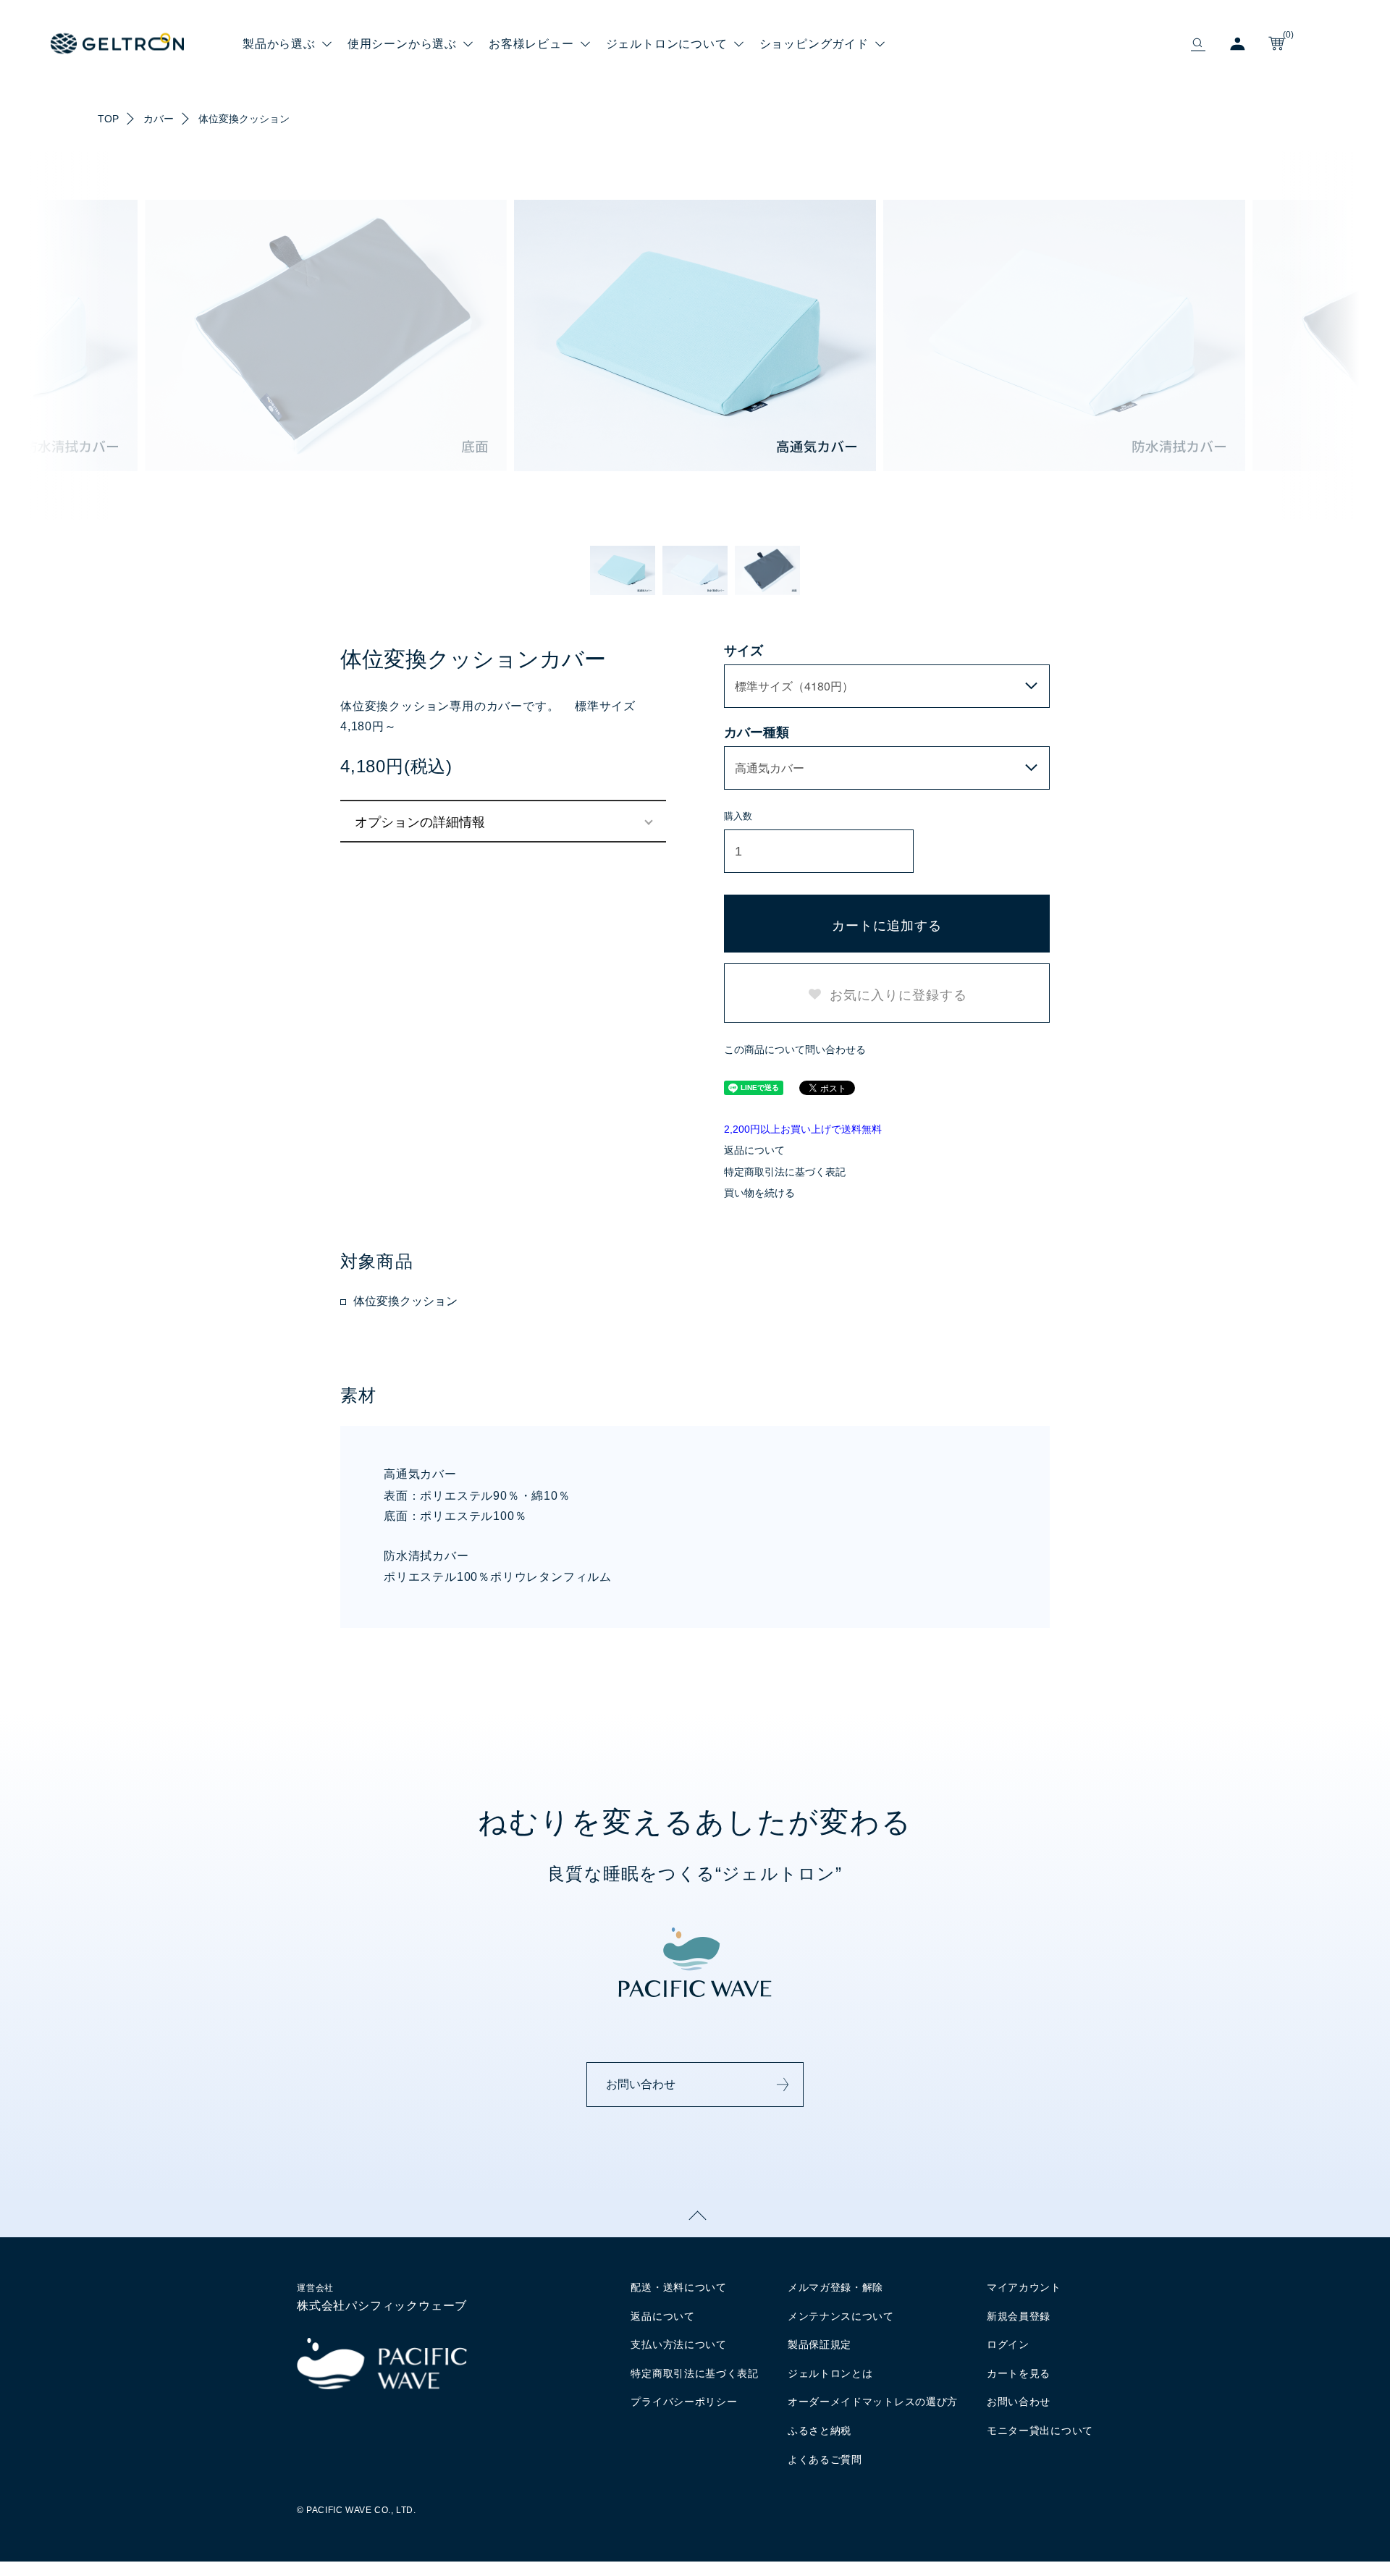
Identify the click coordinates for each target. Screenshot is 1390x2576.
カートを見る (1019, 2373)
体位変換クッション (244, 119)
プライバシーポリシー (684, 2402)
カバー (159, 119)
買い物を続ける (759, 1193)
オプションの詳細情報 (420, 821)
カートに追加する (886, 924)
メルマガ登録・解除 (835, 2287)
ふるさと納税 (820, 2431)
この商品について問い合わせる (795, 1050)
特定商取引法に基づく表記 (785, 1172)
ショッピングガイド (814, 43)
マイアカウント (1024, 2287)
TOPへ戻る (695, 2216)
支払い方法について (678, 2344)
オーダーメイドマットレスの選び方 (873, 2402)
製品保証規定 (820, 2344)
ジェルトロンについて (667, 43)
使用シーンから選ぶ (402, 43)
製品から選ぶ (279, 43)
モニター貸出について (1040, 2431)
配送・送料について (678, 2287)
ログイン (1008, 2344)
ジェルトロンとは (830, 2373)
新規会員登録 (1019, 2316)
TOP (108, 119)
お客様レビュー (531, 43)
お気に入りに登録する (897, 994)
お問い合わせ (641, 2084)
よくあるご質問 (825, 2459)
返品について (754, 1150)
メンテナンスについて (841, 2316)
